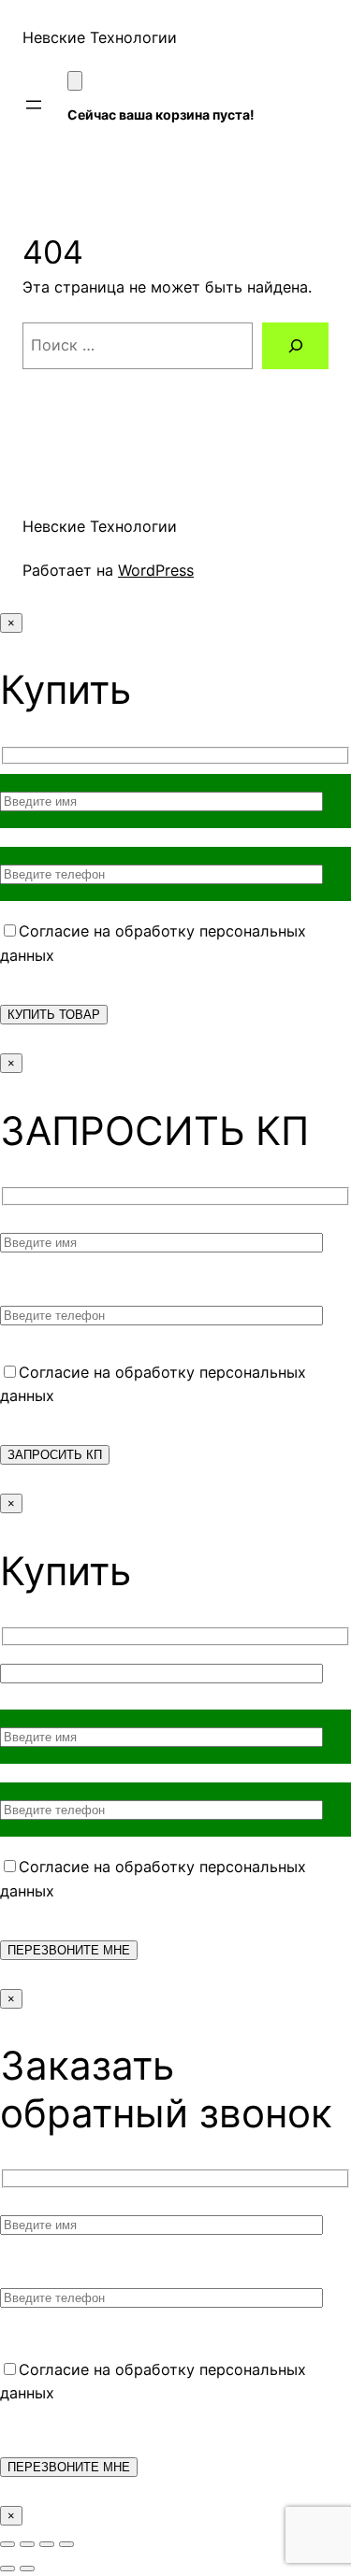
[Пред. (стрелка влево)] (7, 2569)
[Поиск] (295, 346)
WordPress (156, 570)
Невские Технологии (100, 37)
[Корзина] (75, 81)
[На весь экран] (27, 2544)
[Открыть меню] (34, 105)
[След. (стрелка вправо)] (27, 2569)
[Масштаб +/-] (7, 2544)
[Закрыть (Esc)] (66, 2544)
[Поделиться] (47, 2544)
